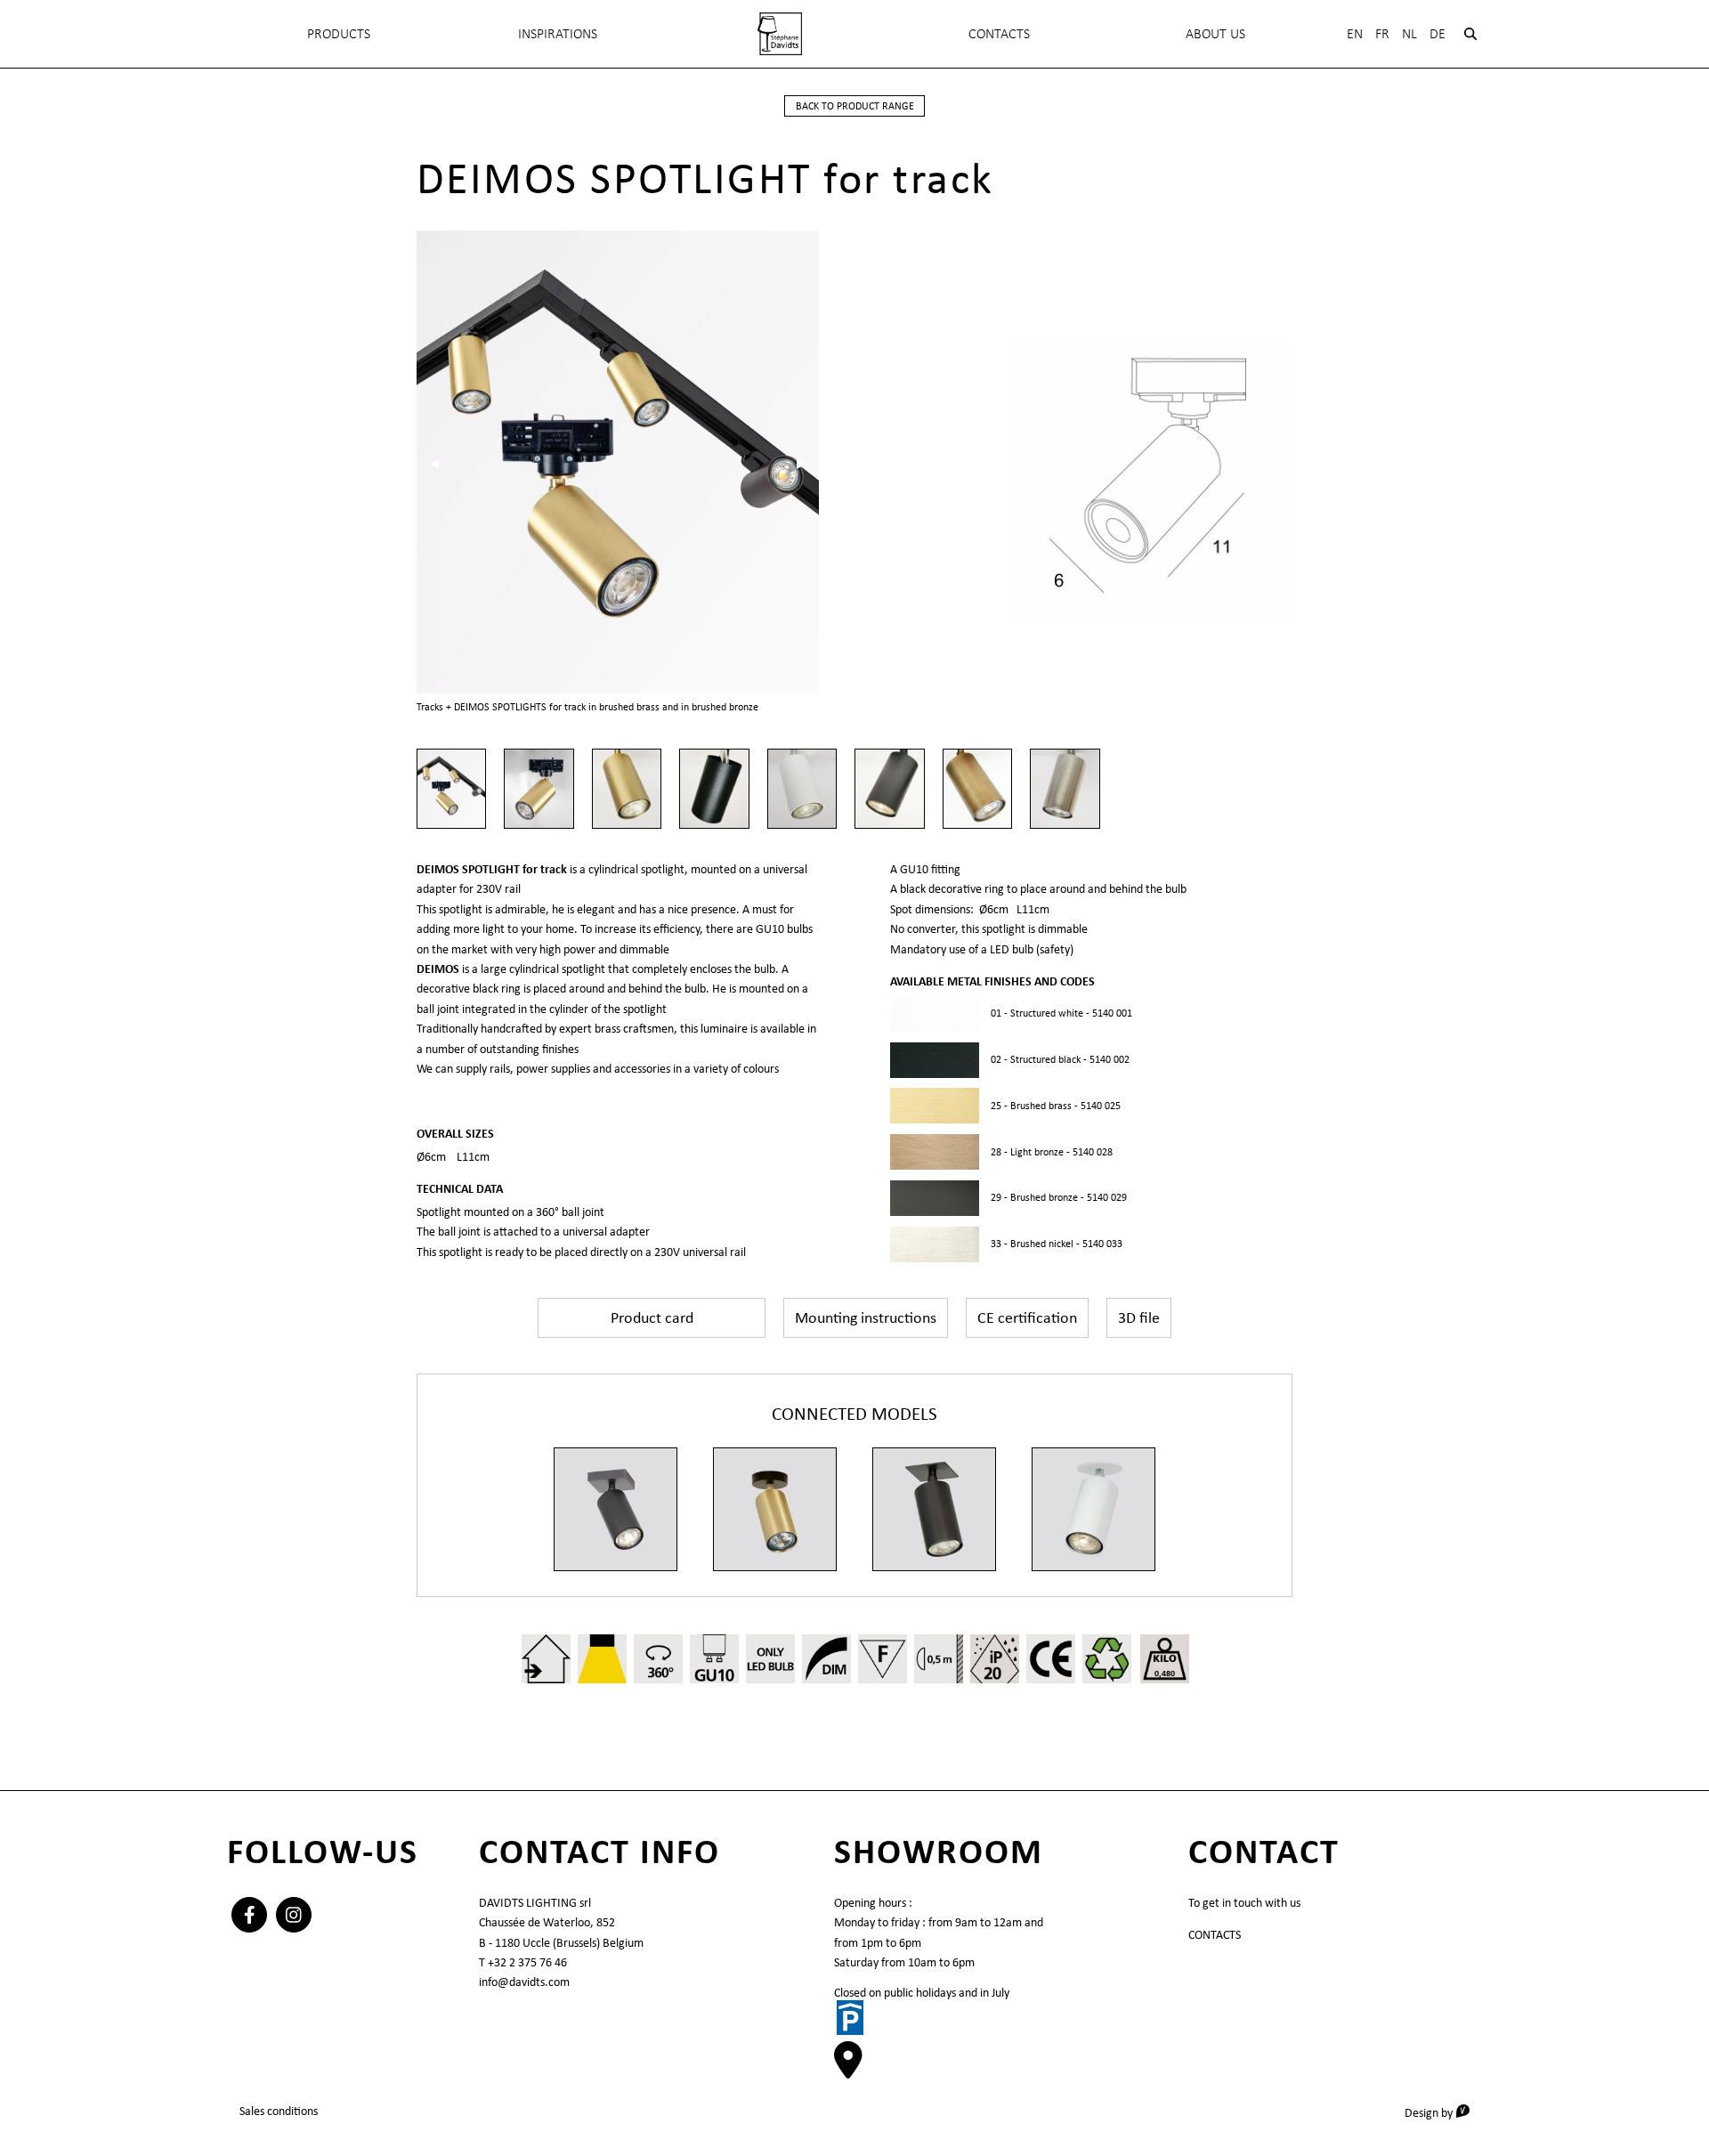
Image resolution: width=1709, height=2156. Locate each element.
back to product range (855, 106)
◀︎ (440, 463)
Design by (1443, 2112)
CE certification (1027, 1317)
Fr (1382, 33)
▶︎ (808, 463)
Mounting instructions (866, 1317)
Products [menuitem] (339, 33)
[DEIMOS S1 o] (775, 1509)
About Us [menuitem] (1215, 33)
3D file (1139, 1317)
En (1355, 33)
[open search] (1470, 34)
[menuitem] (780, 34)
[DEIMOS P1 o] (1093, 1509)
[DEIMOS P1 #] (934, 1509)
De (1438, 33)
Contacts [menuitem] (999, 33)
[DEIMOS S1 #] (616, 1509)
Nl (1409, 33)
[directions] (848, 2070)
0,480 (1165, 1673)
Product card (652, 1317)
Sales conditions (279, 2111)
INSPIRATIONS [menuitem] (558, 33)
